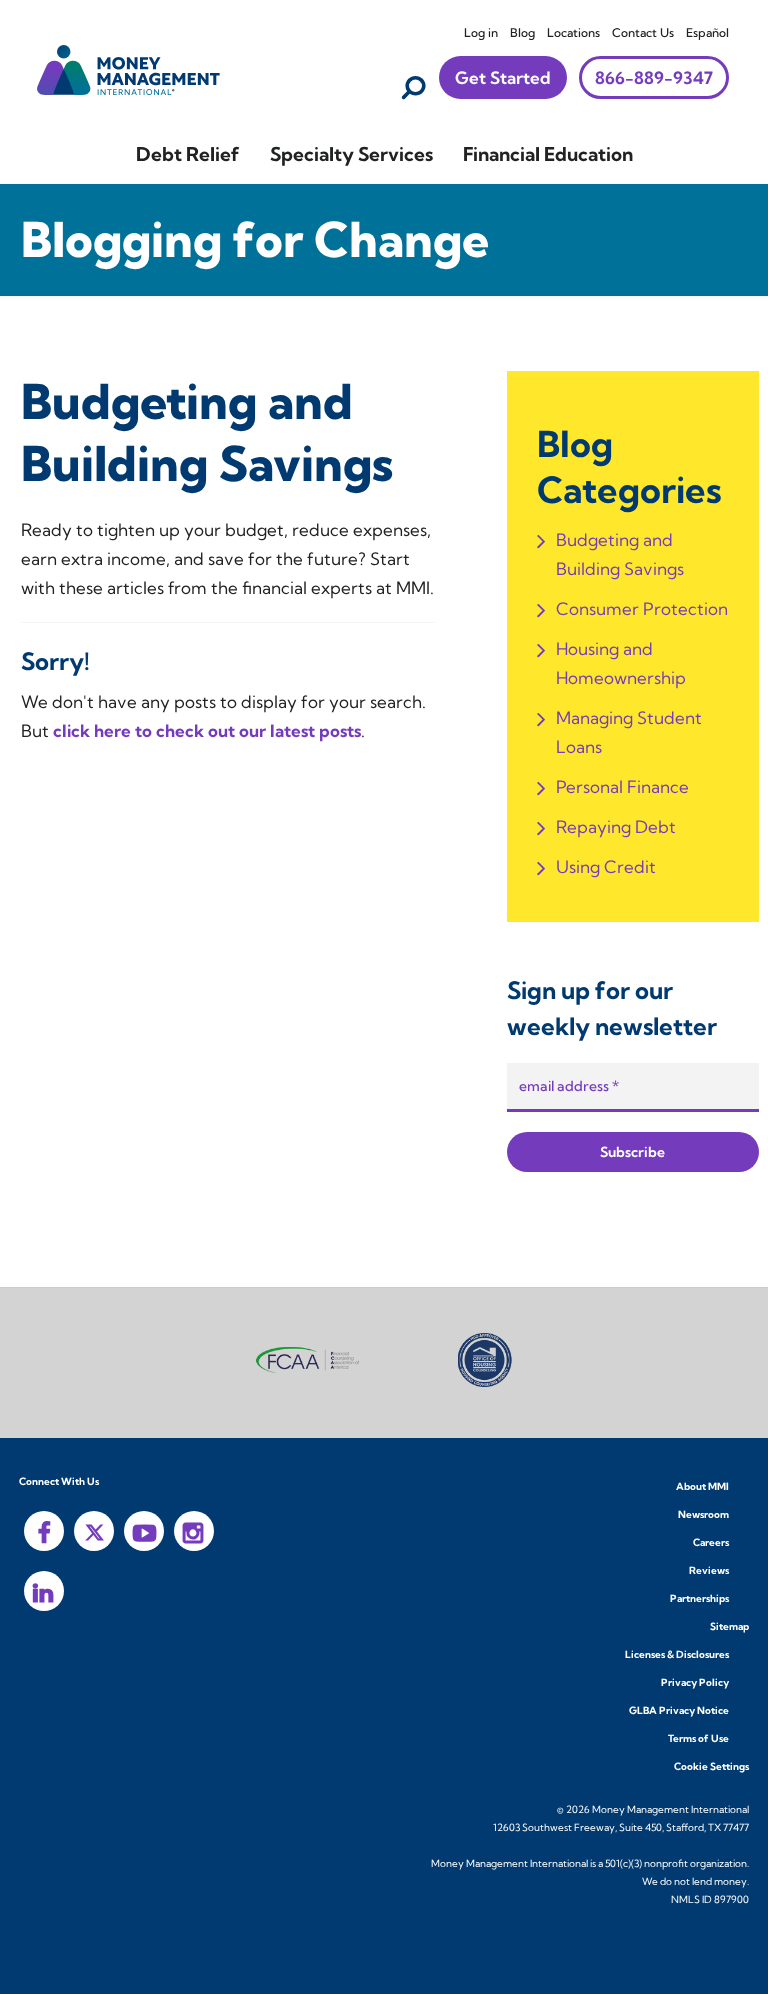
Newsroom (703, 1514)
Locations (573, 32)
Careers (711, 1542)
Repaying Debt (616, 826)
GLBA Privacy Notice (679, 1710)
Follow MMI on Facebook (44, 1531)
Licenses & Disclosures (677, 1654)
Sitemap (729, 1626)
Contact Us (643, 32)
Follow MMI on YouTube (144, 1531)
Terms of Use (698, 1738)
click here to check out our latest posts (207, 730)
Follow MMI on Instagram (194, 1531)
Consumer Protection (642, 608)
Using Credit (606, 866)
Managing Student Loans (629, 732)
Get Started (503, 77)
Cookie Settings (711, 1766)
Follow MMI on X (94, 1531)
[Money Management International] (129, 67)
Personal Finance (622, 786)
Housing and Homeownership (621, 663)
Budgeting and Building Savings (620, 554)
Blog (522, 32)
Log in (481, 32)
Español (707, 32)
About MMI (702, 1486)
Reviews (709, 1570)
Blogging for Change (255, 239)
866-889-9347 (654, 77)
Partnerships (699, 1598)
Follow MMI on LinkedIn (44, 1591)
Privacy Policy (695, 1682)
